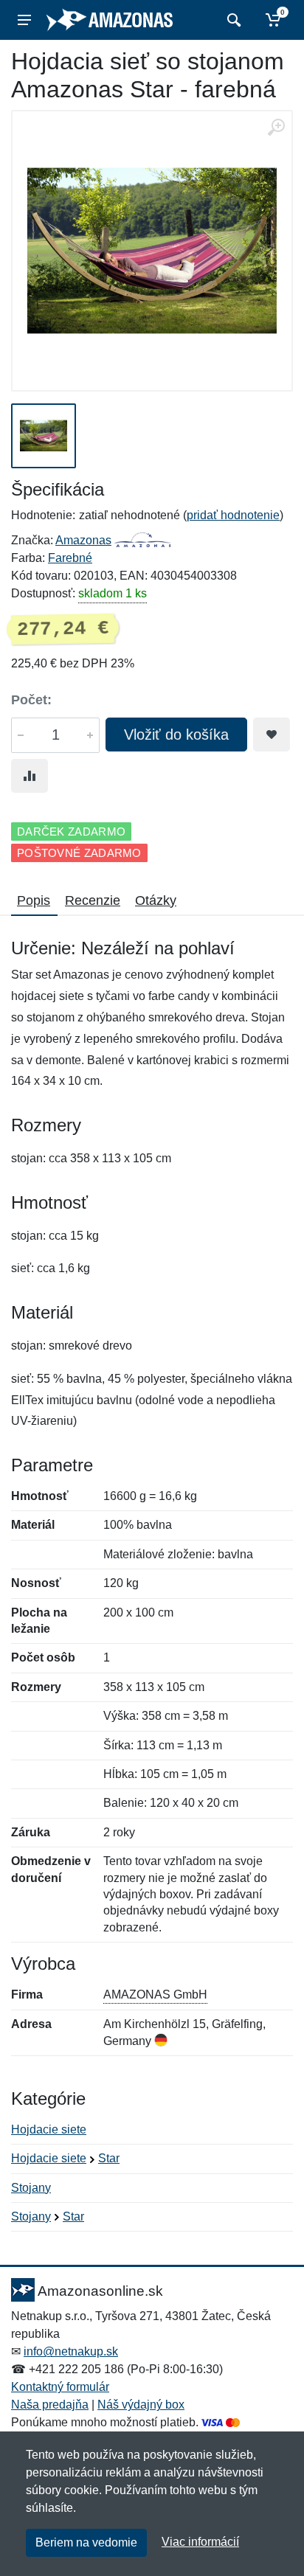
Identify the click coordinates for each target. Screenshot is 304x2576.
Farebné (70, 558)
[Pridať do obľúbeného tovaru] (272, 735)
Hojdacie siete (49, 2129)
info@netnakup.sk (71, 2351)
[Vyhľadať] (232, 20)
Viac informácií (200, 2542)
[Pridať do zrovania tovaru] (30, 776)
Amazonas (83, 540)
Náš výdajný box (141, 2405)
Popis (34, 900)
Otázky (156, 900)
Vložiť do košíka (176, 735)
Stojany (31, 2188)
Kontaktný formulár (60, 2387)
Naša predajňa (50, 2405)
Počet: (31, 700)
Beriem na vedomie (86, 2542)
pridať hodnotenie (233, 515)
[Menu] (24, 20)
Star (109, 2158)
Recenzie (93, 900)
